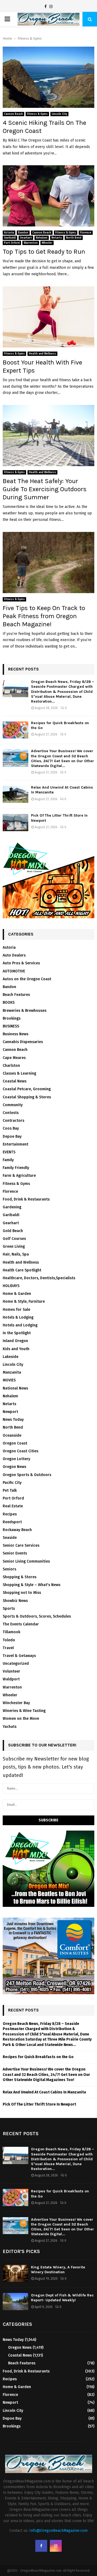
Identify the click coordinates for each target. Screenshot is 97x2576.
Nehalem (42, 238)
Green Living (14, 1246)
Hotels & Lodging (18, 1317)
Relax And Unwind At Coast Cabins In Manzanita (44, 2092)
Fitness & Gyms (37, 114)
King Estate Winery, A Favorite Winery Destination (58, 2270)
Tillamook (11, 1632)
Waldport (11, 1679)
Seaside (10, 1538)
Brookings (12, 1018)
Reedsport (12, 1522)
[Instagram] (51, 7)
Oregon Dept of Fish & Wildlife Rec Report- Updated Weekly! (62, 2298)
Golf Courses (14, 1239)
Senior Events (15, 1553)
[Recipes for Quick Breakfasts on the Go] (15, 730)
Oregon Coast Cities (20, 1451)
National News (15, 1388)
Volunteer (11, 1671)
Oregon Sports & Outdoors (27, 1475)
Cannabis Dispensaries (23, 1042)
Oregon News (14, 1467)
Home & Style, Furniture (24, 1301)
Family (8, 1160)
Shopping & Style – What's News (32, 1585)
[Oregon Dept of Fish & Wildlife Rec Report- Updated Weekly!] (15, 2301)
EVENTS (9, 1152)
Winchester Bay (16, 1703)
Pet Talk (10, 1490)
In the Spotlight (17, 1333)
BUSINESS (11, 1026)
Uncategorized (16, 1664)
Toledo (9, 1640)
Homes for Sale (16, 1310)
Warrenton (31, 243)
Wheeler (47, 243)
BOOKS (9, 1002)
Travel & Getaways (19, 1656)
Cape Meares (14, 1058)
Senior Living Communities (26, 1561)
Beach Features (16, 995)
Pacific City (12, 1483)
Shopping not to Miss (22, 1593)
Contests (11, 1113)
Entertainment (15, 1144)
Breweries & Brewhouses (25, 1011)
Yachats (10, 1727)
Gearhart (26, 238)
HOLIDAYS (11, 1286)
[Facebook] (46, 7)
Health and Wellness (42, 354)
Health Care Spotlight (22, 1270)
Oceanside (12, 1435)
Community (13, 1105)
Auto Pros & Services (21, 963)
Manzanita (12, 1372)
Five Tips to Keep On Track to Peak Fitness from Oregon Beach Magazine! (44, 616)
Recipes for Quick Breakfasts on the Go (38, 2057)
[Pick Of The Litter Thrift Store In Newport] (15, 822)
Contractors (13, 1121)
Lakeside (11, 1357)
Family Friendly (16, 1168)
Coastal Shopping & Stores (27, 1097)
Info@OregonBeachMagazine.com (58, 2531)
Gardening (12, 1207)
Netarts (57, 238)
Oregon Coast (15, 1443)
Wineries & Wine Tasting (24, 1711)
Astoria (9, 233)
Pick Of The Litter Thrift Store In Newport (39, 2104)
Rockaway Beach (17, 1530)
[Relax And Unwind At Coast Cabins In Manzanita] (15, 794)
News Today (13, 1420)
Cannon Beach (13, 114)
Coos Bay (11, 1128)
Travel (8, 1648)
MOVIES (9, 1380)
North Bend (74, 238)
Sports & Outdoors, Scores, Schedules (37, 1616)
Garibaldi (10, 238)
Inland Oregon (15, 1341)
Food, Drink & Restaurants (26, 1199)
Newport (10, 1412)
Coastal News (15, 1081)
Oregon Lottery (16, 1459)
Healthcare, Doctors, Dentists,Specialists (39, 1278)
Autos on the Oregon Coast (27, 979)
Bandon (23, 233)
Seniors (9, 1569)
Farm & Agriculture (19, 1176)
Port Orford (12, 243)
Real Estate (13, 1506)
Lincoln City (59, 114)
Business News (15, 1034)
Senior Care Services (21, 1545)
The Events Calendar (21, 1624)
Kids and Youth (16, 1349)
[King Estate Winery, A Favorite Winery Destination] (15, 2273)
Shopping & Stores (20, 1577)
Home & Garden (17, 1294)
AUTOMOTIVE (14, 971)
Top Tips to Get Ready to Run (44, 252)
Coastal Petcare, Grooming (27, 1089)
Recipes (10, 1514)
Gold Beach (13, 1231)
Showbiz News (15, 1601)
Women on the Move (21, 1719)
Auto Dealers (14, 955)
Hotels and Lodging (20, 1325)
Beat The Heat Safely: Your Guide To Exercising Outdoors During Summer (45, 489)
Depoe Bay (12, 1136)
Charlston (11, 1066)
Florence (86, 233)
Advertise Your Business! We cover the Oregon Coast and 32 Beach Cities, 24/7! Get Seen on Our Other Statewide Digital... (63, 758)
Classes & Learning (19, 1073)
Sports (9, 1609)
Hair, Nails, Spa (16, 1254)
